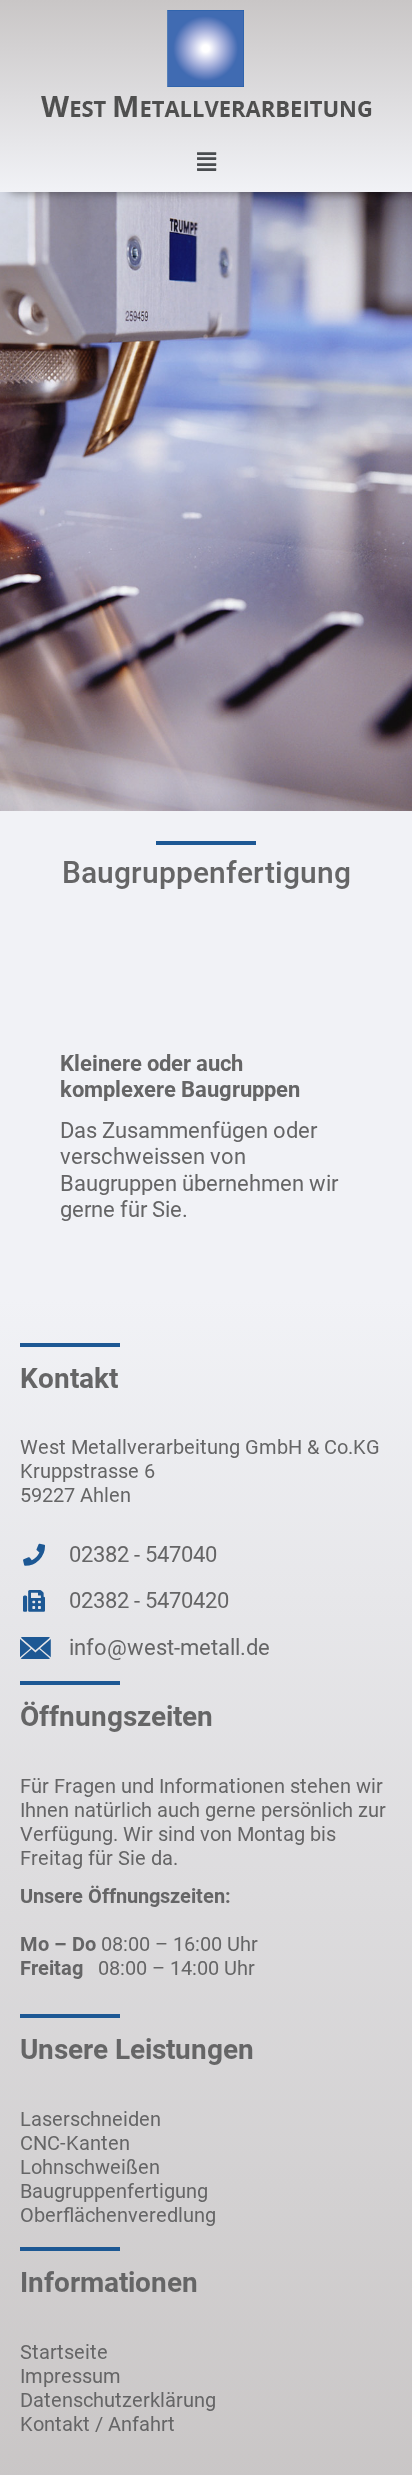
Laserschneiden (90, 2119)
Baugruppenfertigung (114, 2191)
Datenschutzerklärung (118, 2400)
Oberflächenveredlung (118, 2215)
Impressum (70, 2376)
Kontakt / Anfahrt (97, 2424)
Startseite (64, 2352)
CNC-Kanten (75, 2143)
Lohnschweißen (90, 2167)
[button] (206, 162)
